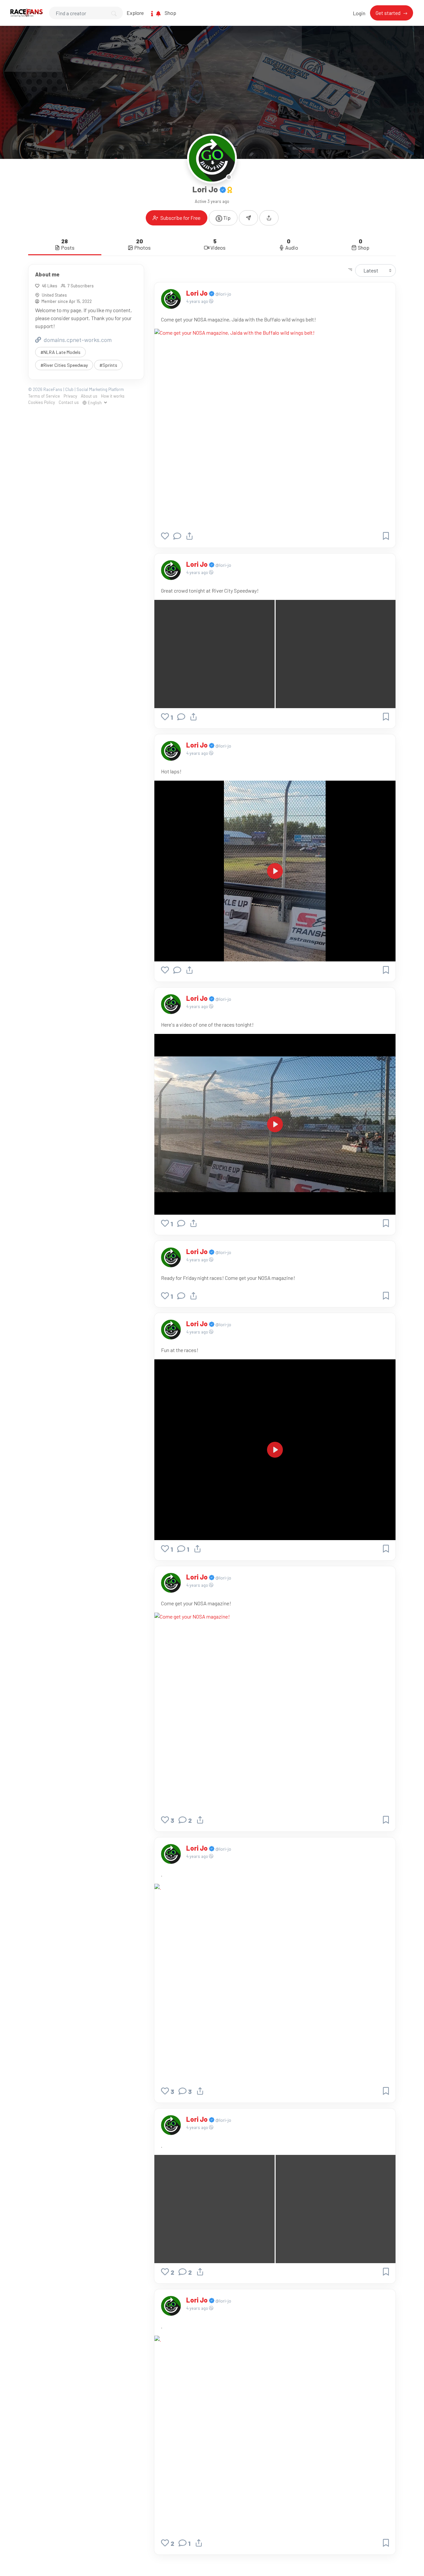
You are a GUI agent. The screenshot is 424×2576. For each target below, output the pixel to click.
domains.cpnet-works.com (77, 339)
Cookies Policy (42, 402)
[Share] (189, 536)
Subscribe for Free (180, 218)
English (95, 402)
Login (359, 13)
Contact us (69, 402)
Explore (135, 13)
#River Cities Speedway (64, 365)
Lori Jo (198, 293)
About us (89, 396)
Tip (226, 218)
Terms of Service (44, 396)
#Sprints (108, 365)
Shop (170, 13)
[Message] (248, 218)
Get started (389, 13)
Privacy (70, 396)
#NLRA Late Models (60, 352)
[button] (269, 218)
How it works (113, 396)
